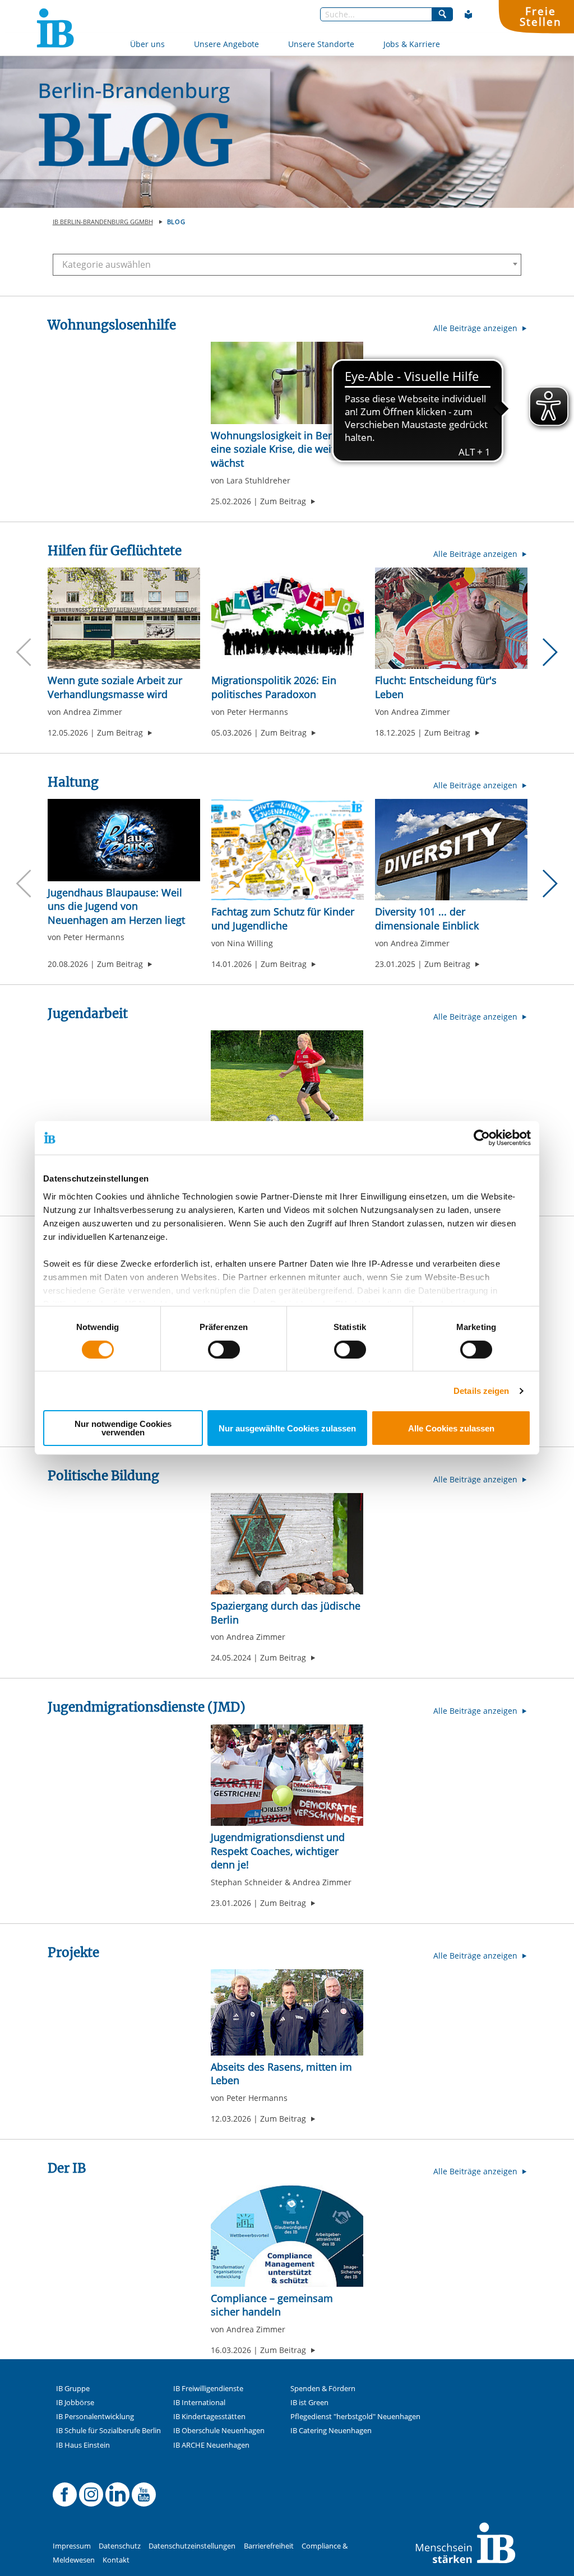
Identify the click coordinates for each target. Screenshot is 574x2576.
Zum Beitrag (288, 501)
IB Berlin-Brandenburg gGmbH (103, 222)
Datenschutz (120, 2546)
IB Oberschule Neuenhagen (219, 2431)
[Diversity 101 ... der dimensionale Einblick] (451, 850)
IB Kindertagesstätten (209, 2417)
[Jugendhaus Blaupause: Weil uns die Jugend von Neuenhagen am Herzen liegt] (124, 840)
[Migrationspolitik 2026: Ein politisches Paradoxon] (288, 618)
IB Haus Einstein (83, 2445)
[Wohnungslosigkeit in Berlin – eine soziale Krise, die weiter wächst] (287, 383)
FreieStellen (540, 16)
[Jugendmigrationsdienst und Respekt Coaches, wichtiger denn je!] (287, 1775)
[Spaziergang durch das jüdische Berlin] (287, 1544)
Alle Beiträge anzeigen (476, 328)
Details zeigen (481, 1391)
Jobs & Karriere (412, 44)
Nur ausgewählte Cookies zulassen (287, 1428)
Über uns (147, 44)
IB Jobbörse (75, 2403)
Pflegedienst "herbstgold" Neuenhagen (355, 2417)
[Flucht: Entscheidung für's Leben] (451, 618)
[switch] (224, 1350)
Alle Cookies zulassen (451, 1428)
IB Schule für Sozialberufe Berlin (108, 2431)
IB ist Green (309, 2403)
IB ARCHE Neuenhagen (211, 2445)
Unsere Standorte (321, 44)
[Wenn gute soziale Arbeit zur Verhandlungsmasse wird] (124, 618)
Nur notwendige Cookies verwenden (123, 1428)
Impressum (72, 2546)
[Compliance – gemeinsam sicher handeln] (287, 2236)
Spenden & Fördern (323, 2389)
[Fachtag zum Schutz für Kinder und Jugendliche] (288, 850)
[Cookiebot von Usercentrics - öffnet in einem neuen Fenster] (482, 1138)
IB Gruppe (73, 2389)
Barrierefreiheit (269, 2546)
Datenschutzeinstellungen (192, 2546)
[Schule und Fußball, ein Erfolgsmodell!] (287, 1081)
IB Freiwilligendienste (208, 2389)
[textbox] (283, 264)
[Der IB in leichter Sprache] (469, 15)
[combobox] (287, 265)
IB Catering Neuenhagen (331, 2431)
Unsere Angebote (226, 44)
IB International (199, 2403)
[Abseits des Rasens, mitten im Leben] (287, 2012)
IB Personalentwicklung (95, 2417)
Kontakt (116, 2560)
